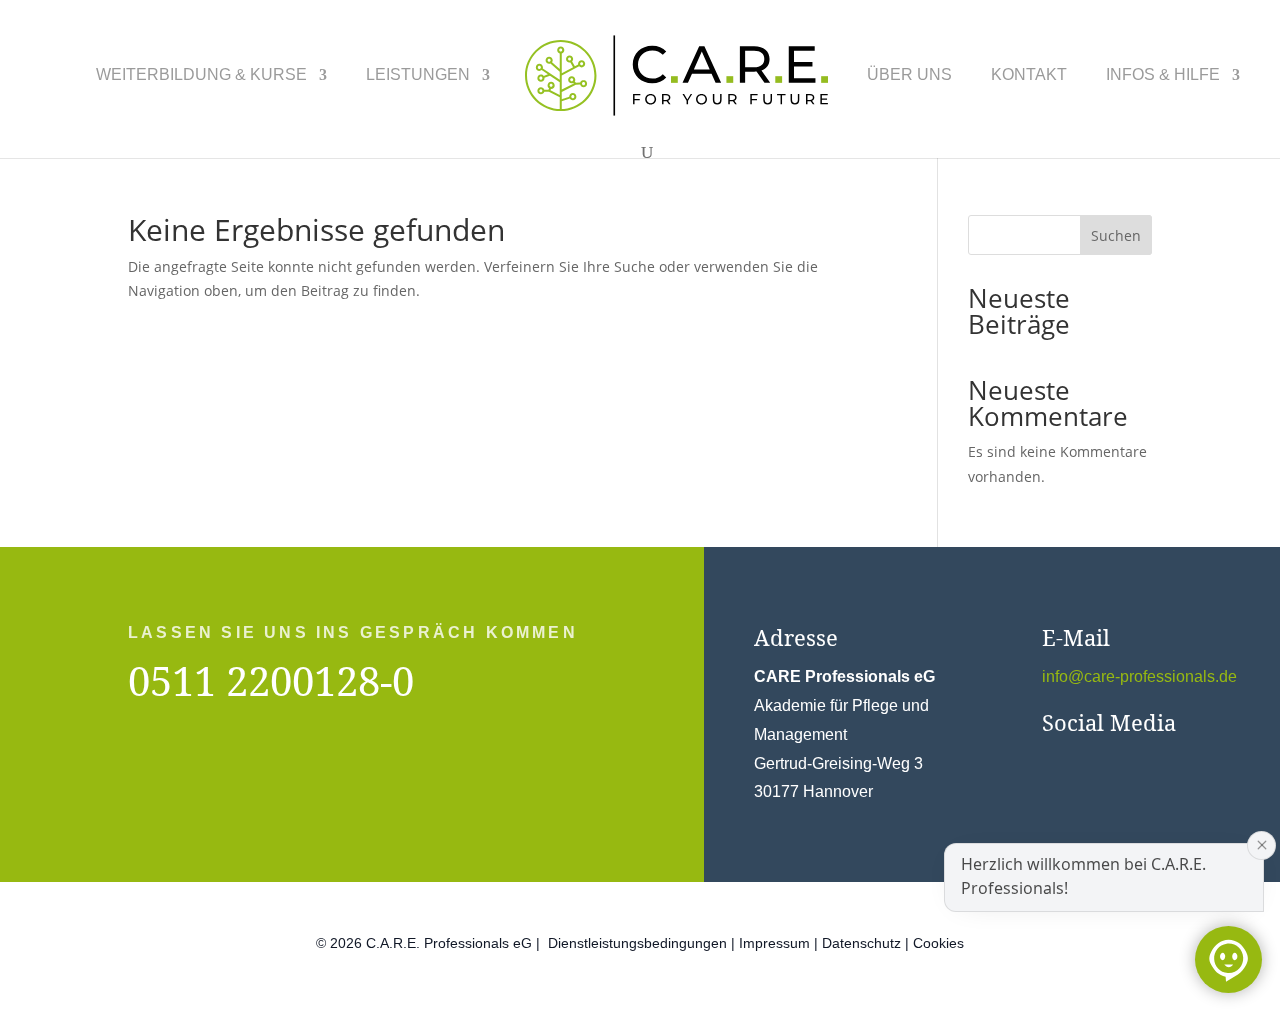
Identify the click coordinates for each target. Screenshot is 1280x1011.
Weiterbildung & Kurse (201, 75)
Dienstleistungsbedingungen (637, 943)
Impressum (774, 943)
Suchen (1116, 235)
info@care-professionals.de (1139, 676)
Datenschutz (861, 943)
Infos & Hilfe (1163, 75)
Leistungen (418, 75)
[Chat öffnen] (1228, 959)
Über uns (909, 75)
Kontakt (1029, 75)
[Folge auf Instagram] (1088, 764)
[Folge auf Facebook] (1048, 764)
